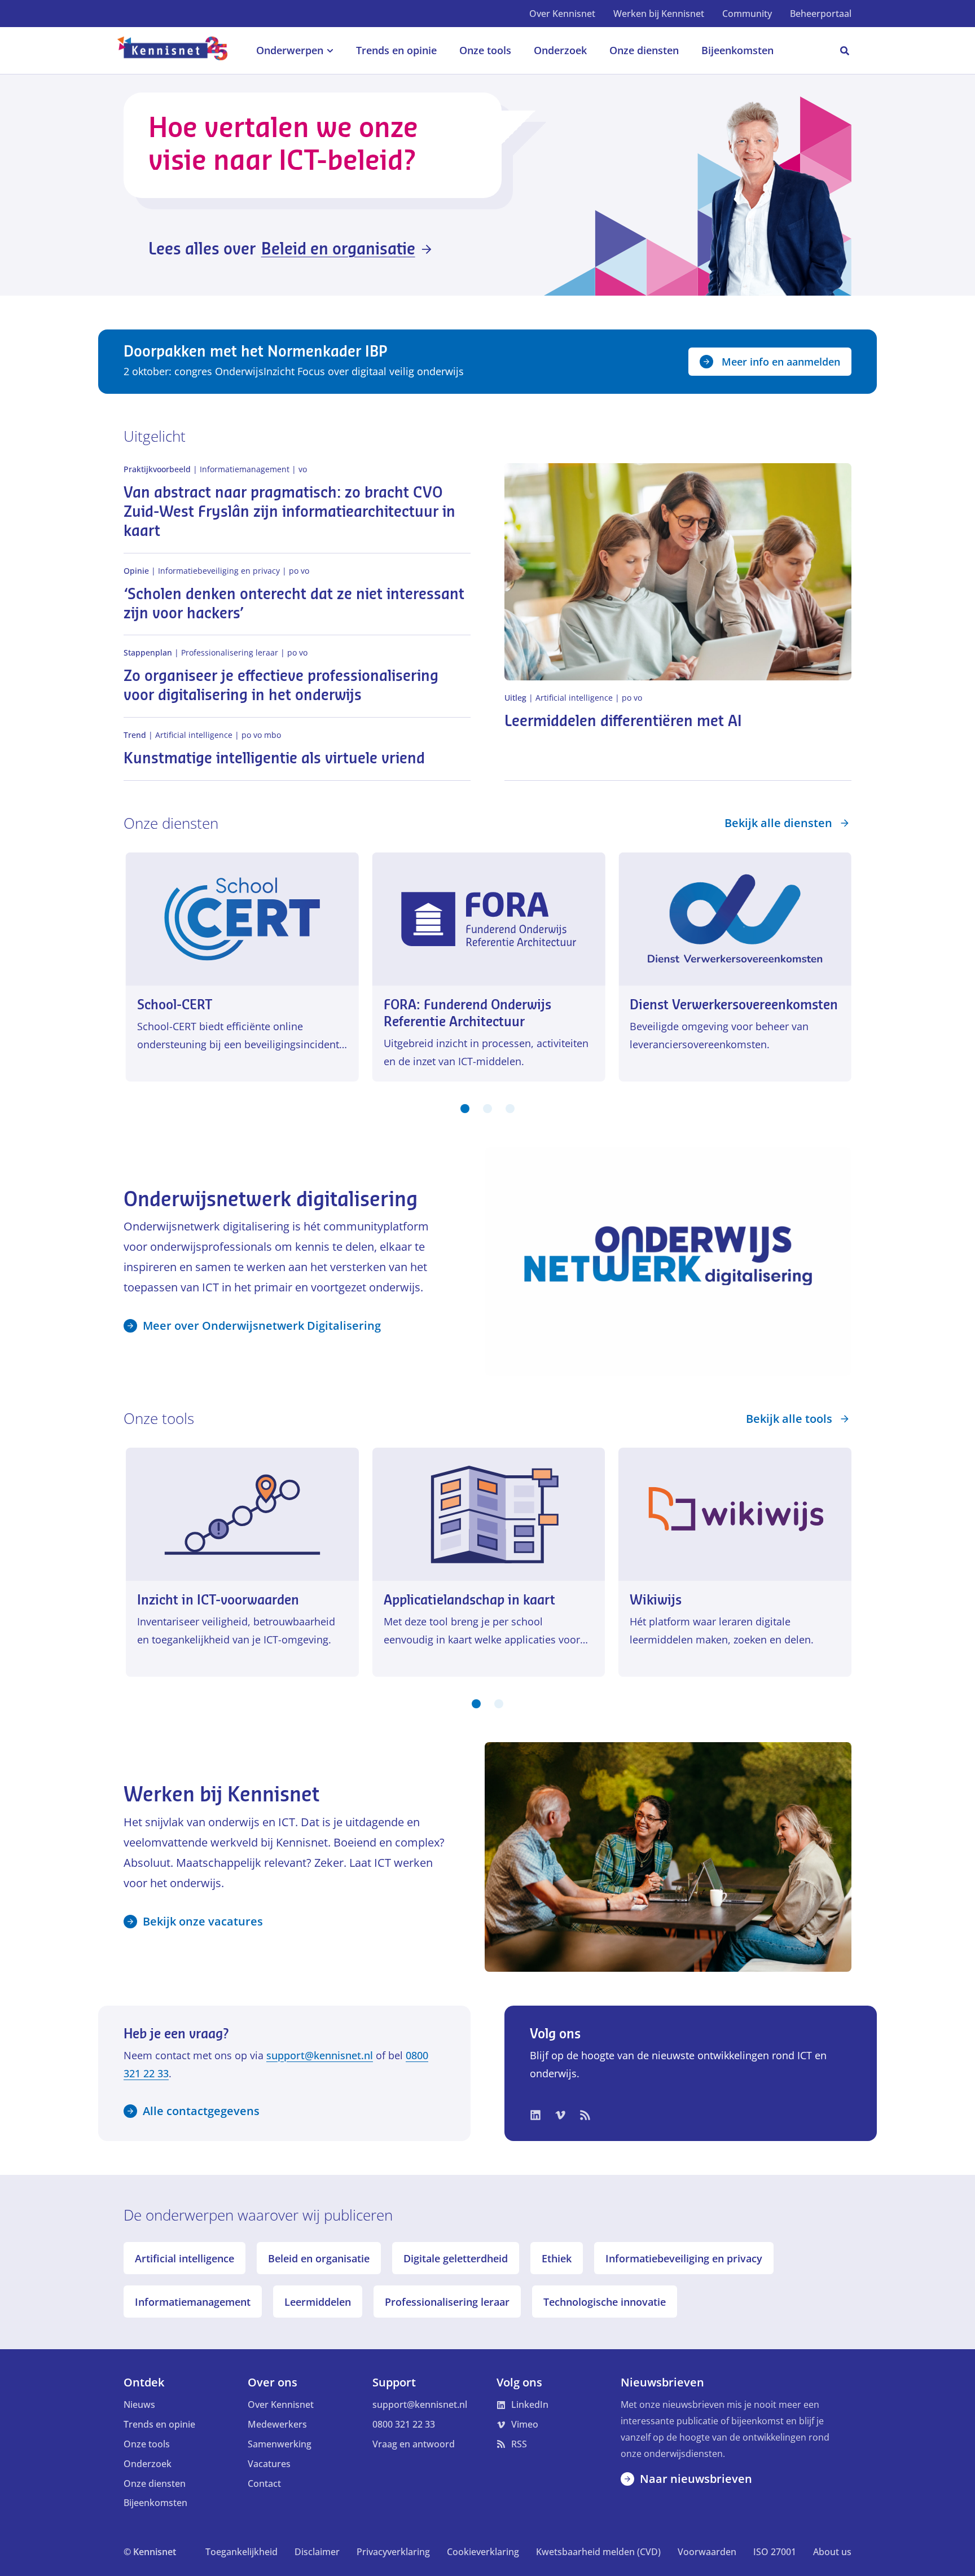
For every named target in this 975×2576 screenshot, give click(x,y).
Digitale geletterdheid (456, 2258)
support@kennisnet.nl (320, 2055)
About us (832, 2552)
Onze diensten (155, 2483)
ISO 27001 (775, 2552)
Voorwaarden (707, 2552)
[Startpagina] (179, 51)
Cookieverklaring (483, 2552)
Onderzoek (148, 2464)
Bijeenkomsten (155, 2503)
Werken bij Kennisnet (659, 14)
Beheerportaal (821, 14)
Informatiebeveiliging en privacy (684, 2258)
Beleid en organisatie (319, 2258)
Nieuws (139, 2404)
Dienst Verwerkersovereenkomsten (734, 1005)
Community (747, 14)
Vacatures (269, 2464)
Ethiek (557, 2258)
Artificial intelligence (185, 2258)
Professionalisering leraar (447, 2302)
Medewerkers (277, 2424)
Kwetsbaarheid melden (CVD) (598, 2552)
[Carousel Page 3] (510, 1109)
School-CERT (175, 1005)
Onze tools (147, 2444)
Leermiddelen (318, 2302)
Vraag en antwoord (414, 2444)
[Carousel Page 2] (488, 1109)
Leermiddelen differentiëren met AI (623, 722)
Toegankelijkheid (241, 2552)
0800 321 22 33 (404, 2424)
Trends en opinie (159, 2424)
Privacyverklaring (393, 2552)
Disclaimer (317, 2552)
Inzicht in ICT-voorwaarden (218, 1600)
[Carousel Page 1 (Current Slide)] (465, 1109)
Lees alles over (282, 249)
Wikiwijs (656, 1600)
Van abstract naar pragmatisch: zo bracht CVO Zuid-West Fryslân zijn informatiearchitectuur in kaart (289, 512)
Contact (264, 2483)
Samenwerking (280, 2444)
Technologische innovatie (605, 2302)
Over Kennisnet (562, 14)
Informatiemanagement (193, 2302)
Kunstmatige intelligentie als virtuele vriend (274, 759)
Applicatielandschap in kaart (469, 1600)
